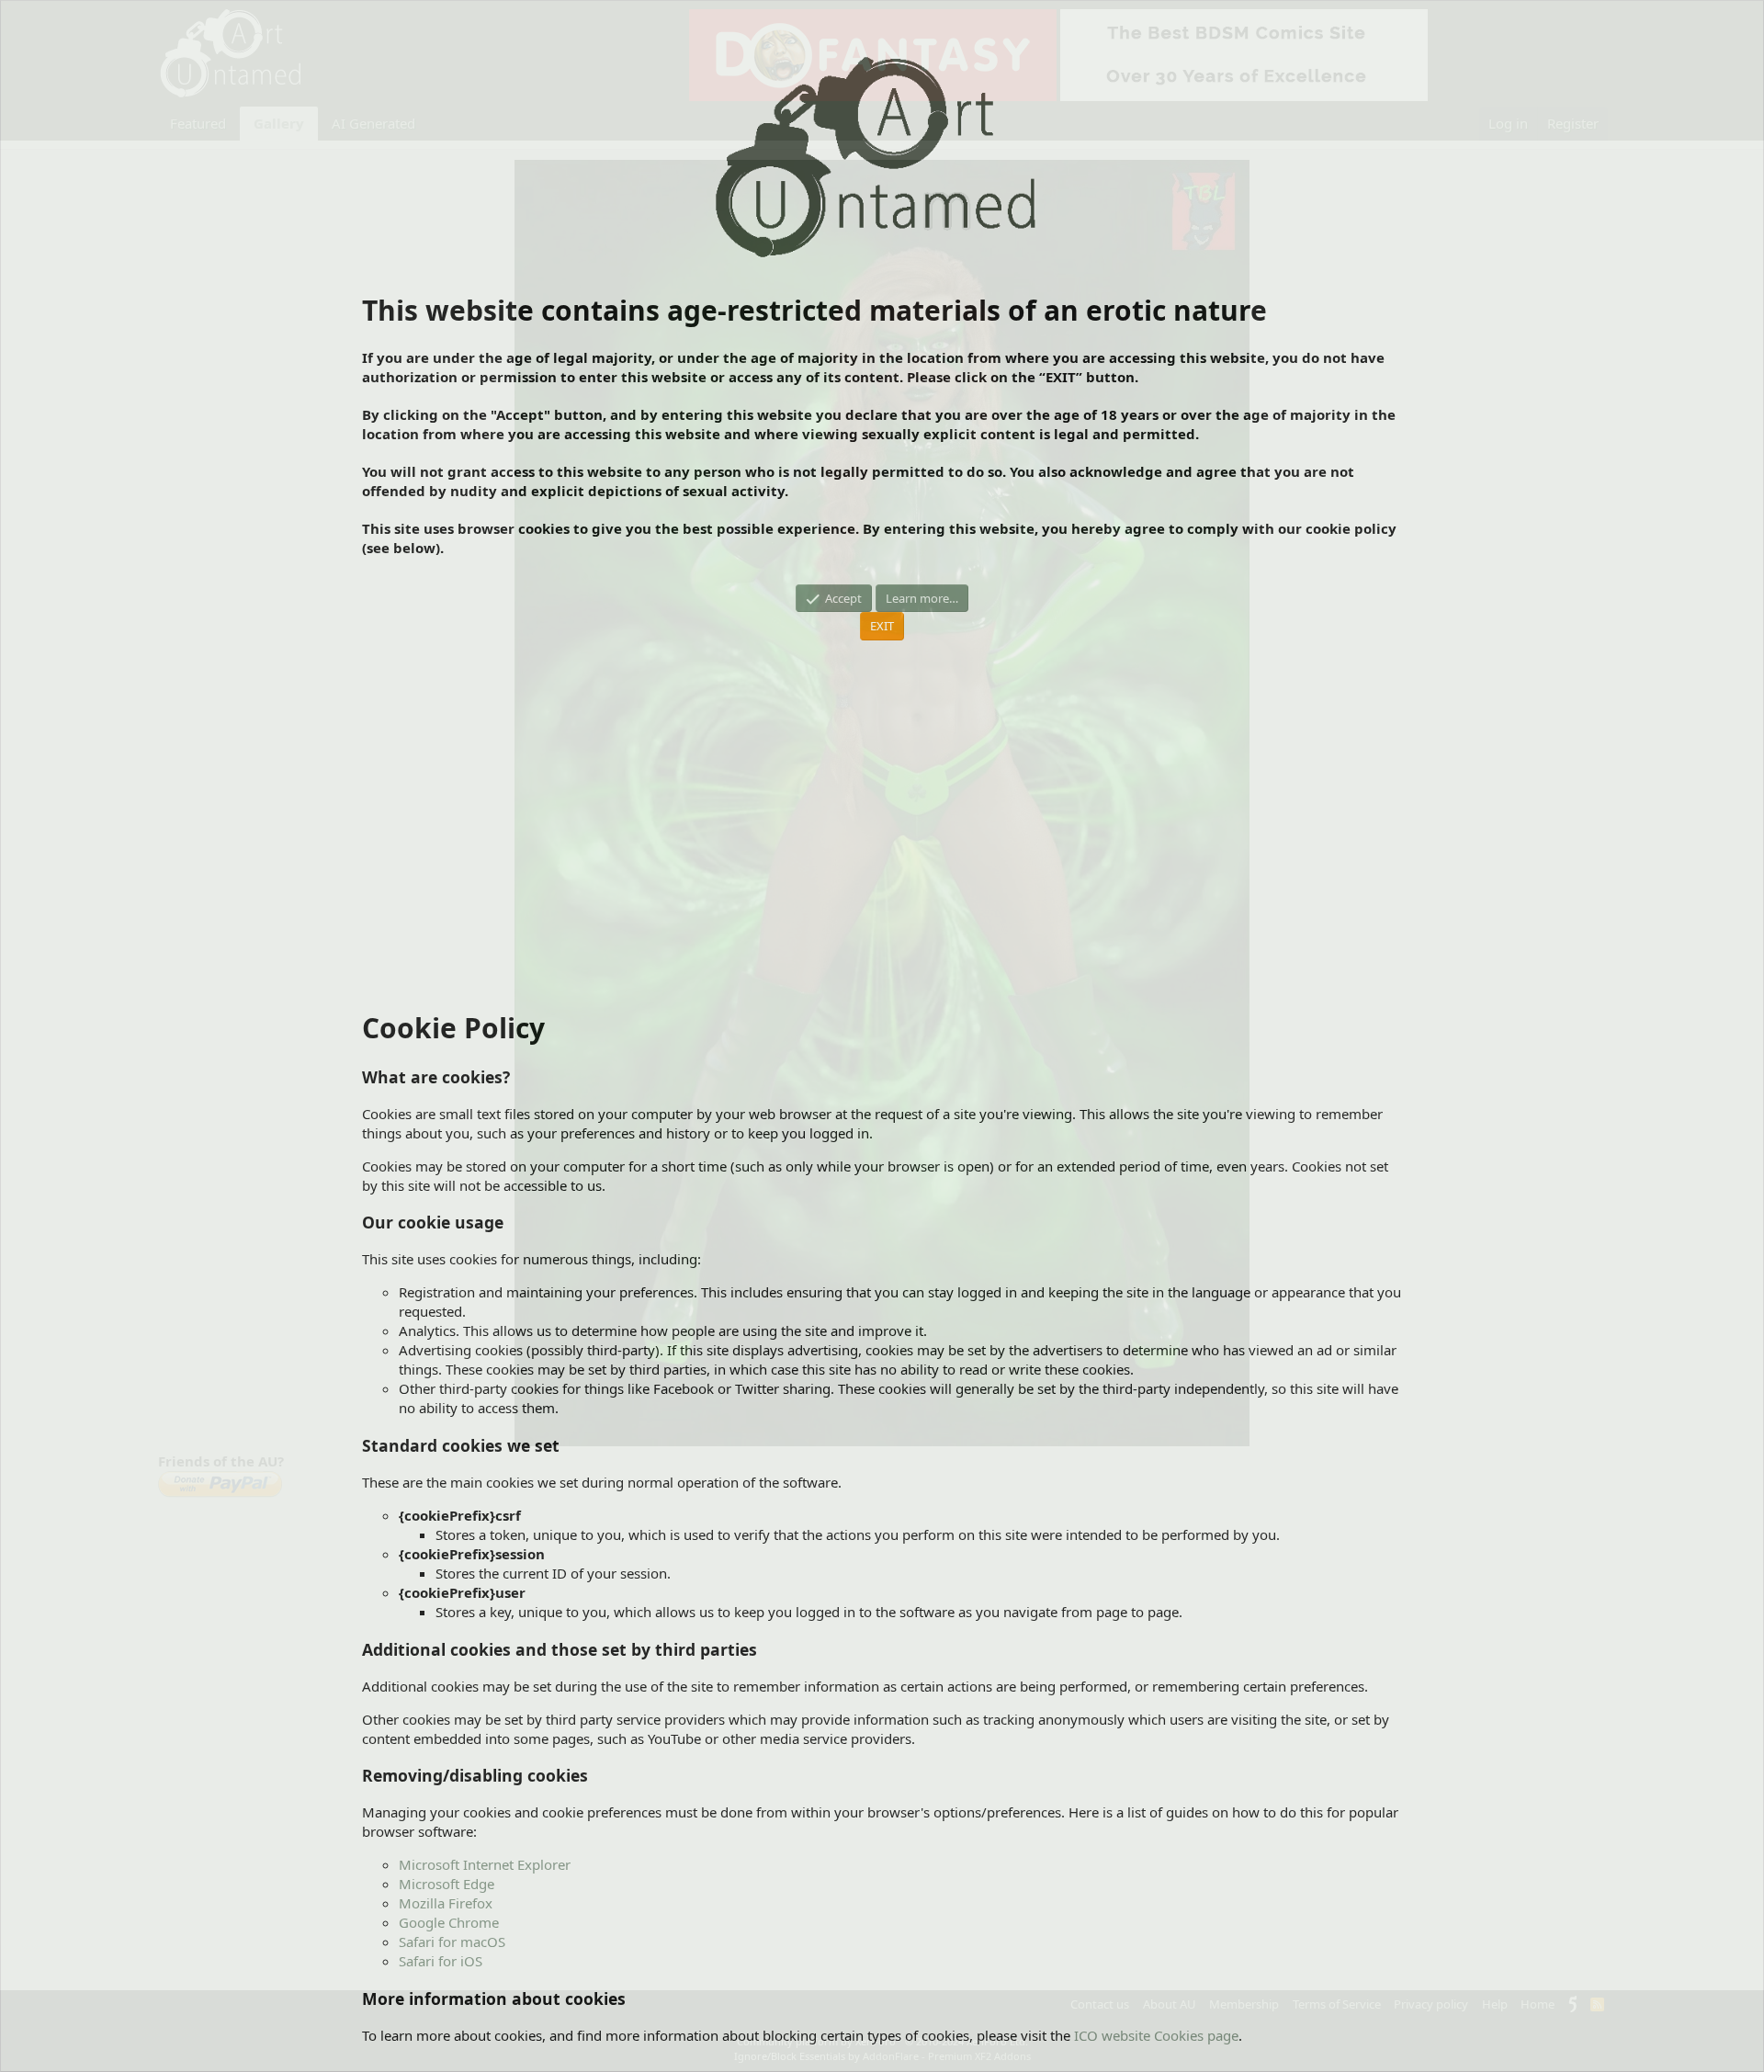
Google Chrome (449, 1922)
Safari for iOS (441, 1961)
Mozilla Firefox (446, 1903)
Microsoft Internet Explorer (485, 1864)
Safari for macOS (452, 1942)
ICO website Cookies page (1156, 2035)
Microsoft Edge (447, 1884)
